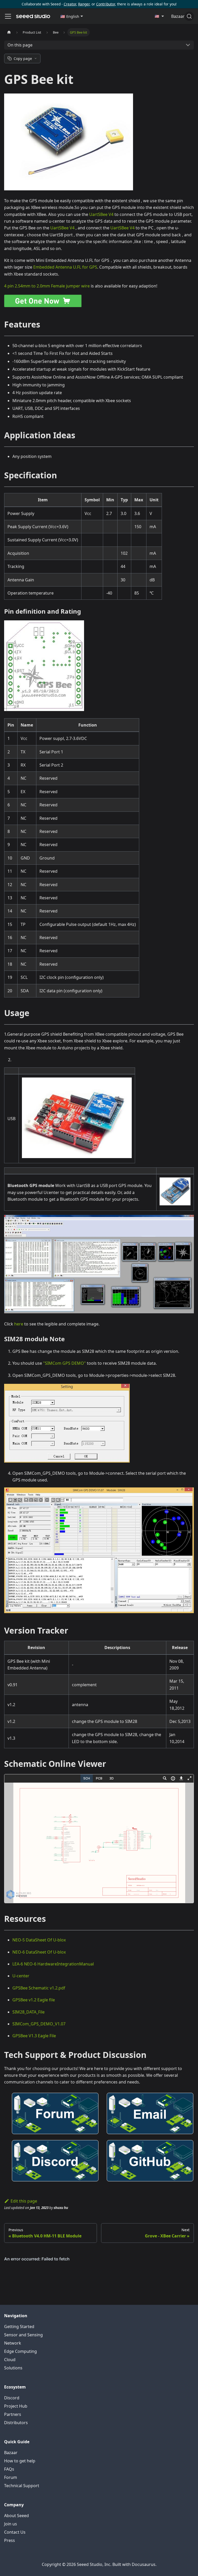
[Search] (189, 16)
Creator (70, 4)
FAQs (9, 2469)
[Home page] (9, 32)
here (19, 1324)
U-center (21, 1976)
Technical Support (22, 2486)
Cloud (10, 2360)
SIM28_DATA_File (28, 2012)
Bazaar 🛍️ (181, 16)
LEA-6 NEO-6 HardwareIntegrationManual (53, 1964)
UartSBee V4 (101, 214)
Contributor (106, 4)
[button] (72, 16)
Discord (12, 2398)
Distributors (16, 2423)
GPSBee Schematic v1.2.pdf (39, 1988)
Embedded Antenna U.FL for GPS (65, 267)
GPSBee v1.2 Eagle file (34, 2000)
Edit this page (24, 2201)
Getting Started (19, 2327)
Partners (13, 2414)
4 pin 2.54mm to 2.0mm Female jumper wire (47, 286)
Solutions (13, 2368)
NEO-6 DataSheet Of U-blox (39, 1952)
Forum (11, 2477)
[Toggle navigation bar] (8, 16)
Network (13, 2343)
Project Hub (16, 2406)
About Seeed (16, 2516)
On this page (20, 45)
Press (10, 2540)
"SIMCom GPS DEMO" (64, 1363)
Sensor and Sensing (23, 2335)
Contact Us (15, 2532)
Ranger (84, 4)
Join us (11, 2524)
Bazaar (11, 2453)
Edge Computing (20, 2351)
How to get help (20, 2461)
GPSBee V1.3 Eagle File (34, 2036)
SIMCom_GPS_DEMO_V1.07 (39, 2024)
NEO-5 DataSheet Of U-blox (39, 1940)
